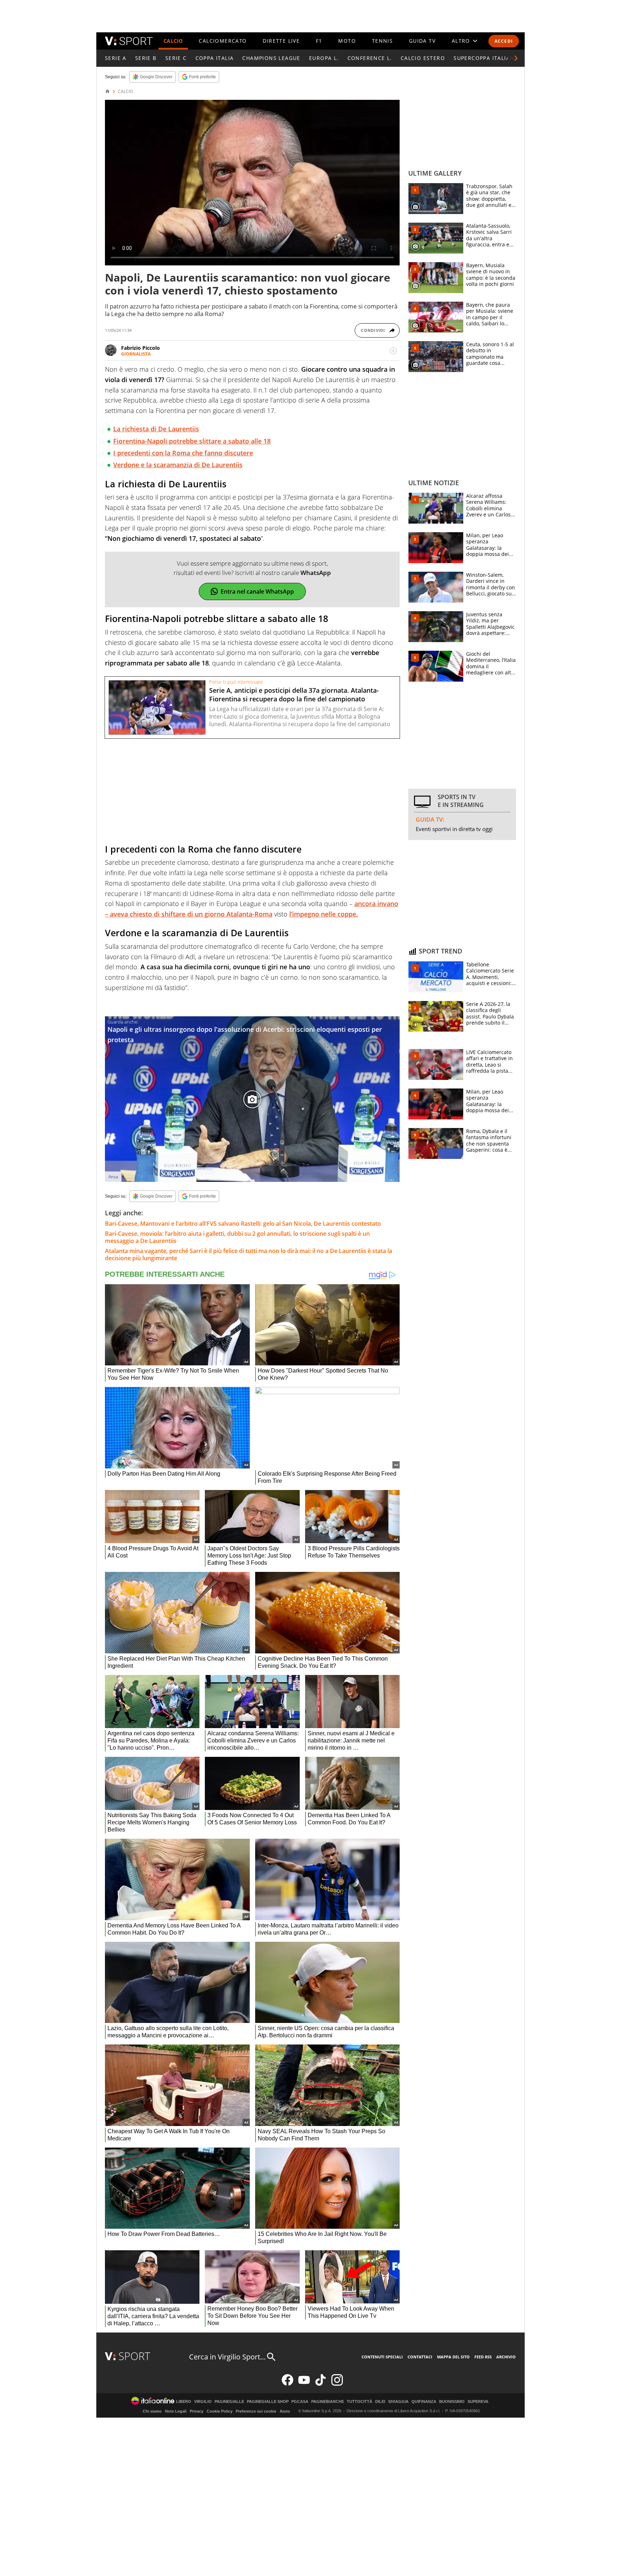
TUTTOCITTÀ (360, 2402)
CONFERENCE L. (370, 58)
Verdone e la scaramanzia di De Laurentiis (178, 465)
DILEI (380, 2402)
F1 (319, 41)
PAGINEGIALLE (229, 2402)
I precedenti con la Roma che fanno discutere (183, 453)
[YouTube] (304, 2384)
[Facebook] (287, 2384)
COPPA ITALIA (215, 58)
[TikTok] (321, 2384)
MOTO (347, 41)
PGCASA (300, 2402)
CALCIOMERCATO (223, 41)
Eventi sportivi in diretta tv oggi (454, 829)
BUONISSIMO (452, 2402)
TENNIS (382, 41)
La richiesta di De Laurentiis (156, 429)
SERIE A (116, 58)
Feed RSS (483, 2357)
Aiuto (285, 2411)
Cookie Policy (220, 2411)
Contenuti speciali (382, 2357)
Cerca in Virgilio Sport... (227, 2357)
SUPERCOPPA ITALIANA (486, 58)
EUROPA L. (324, 58)
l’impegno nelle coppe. (324, 914)
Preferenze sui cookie (256, 2411)
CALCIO (173, 41)
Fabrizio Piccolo (141, 348)
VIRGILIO (203, 2402)
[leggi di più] (393, 351)
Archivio (506, 2357)
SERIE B (146, 58)
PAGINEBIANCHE (328, 2402)
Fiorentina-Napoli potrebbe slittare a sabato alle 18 (192, 441)
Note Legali (176, 2411)
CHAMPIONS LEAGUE (271, 58)
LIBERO (184, 2402)
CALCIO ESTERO (423, 58)
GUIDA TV (422, 41)
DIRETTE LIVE (281, 41)
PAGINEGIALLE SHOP (268, 2402)
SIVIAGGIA (398, 2402)
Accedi (504, 41)
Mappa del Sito (453, 2357)
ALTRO (461, 41)
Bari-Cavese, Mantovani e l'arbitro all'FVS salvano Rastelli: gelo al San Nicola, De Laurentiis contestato (243, 1224)
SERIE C (176, 58)
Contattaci (420, 2357)
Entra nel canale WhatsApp (257, 591)
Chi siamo (152, 2411)
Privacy (197, 2411)
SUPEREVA (478, 2402)
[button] (516, 58)
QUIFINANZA (424, 2402)
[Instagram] (337, 2384)
